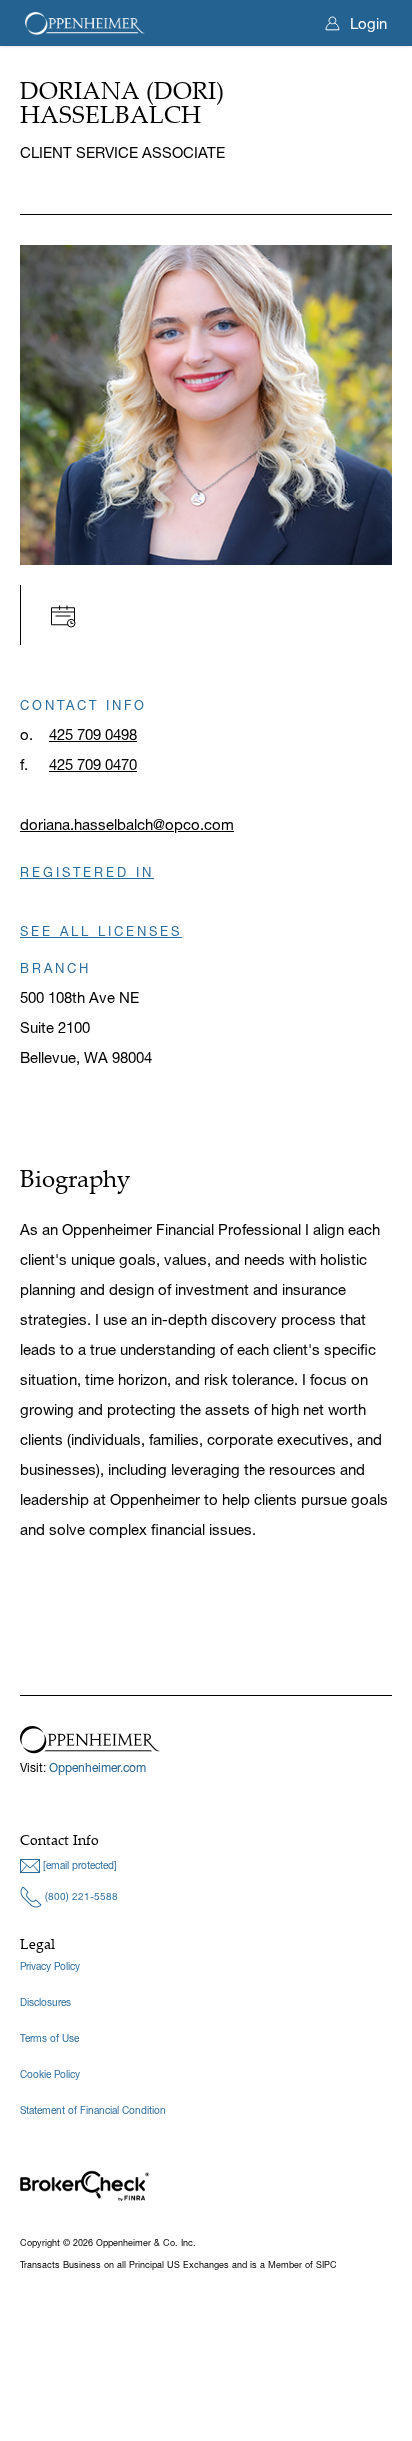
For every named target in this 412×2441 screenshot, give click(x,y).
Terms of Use (49, 2038)
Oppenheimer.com (97, 1767)
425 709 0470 (93, 764)
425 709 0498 (93, 734)
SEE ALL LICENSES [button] (101, 931)
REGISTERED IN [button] (87, 872)
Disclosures (45, 2002)
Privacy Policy (50, 1966)
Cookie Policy (50, 2074)
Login (368, 23)
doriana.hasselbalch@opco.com (127, 824)
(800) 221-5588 (80, 1896)
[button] (68, 614)
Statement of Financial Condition (93, 2110)
